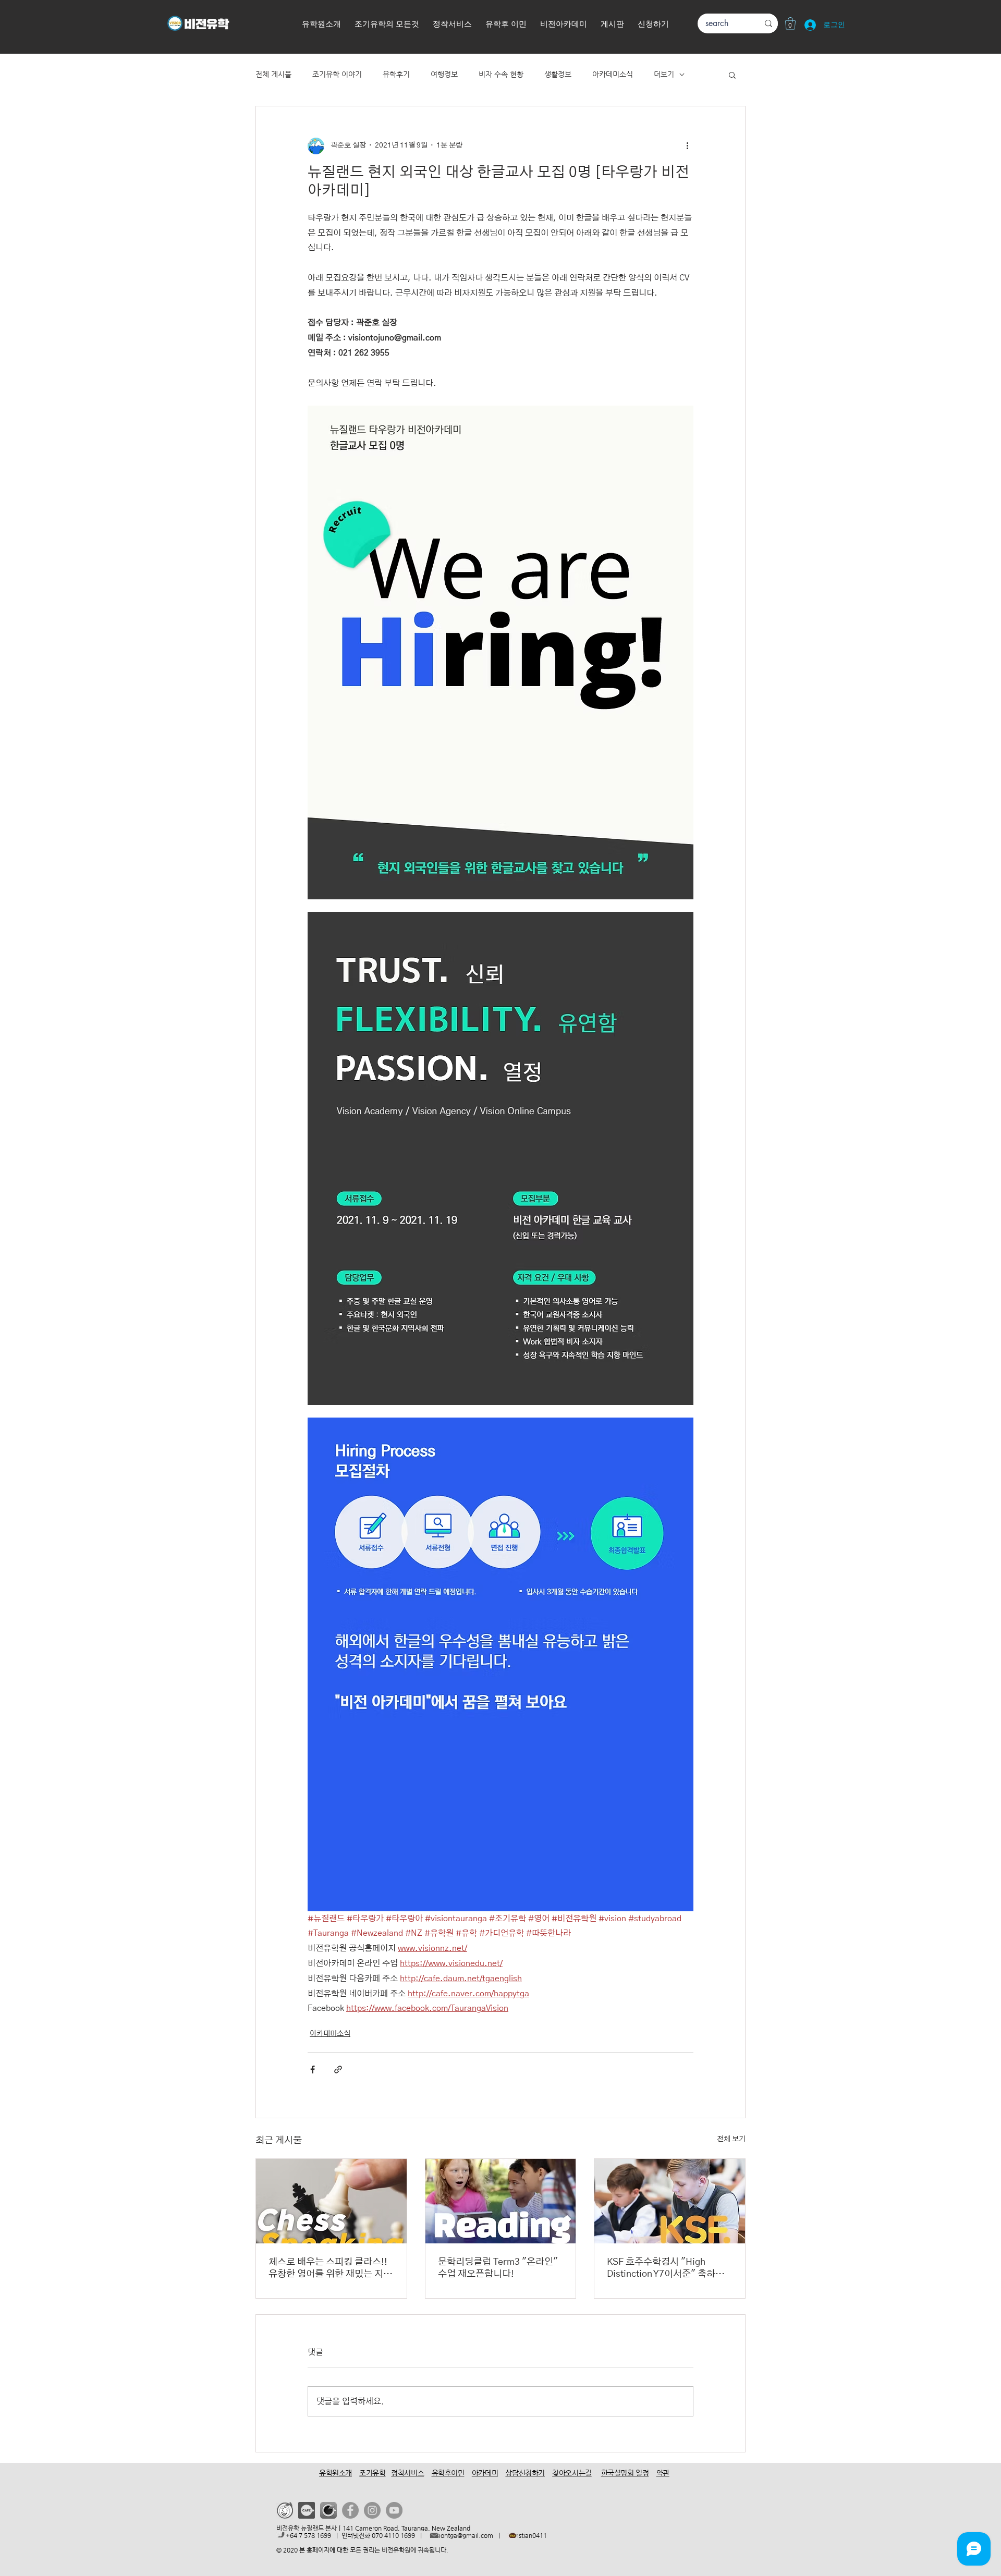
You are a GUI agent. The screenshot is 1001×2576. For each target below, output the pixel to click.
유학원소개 (335, 2473)
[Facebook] (350, 2510)
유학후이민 (448, 2473)
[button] (653, 25)
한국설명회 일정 (625, 2473)
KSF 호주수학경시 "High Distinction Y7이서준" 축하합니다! (666, 2269)
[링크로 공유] (338, 2070)
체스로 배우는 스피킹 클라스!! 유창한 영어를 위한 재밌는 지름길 (330, 2269)
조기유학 (372, 2473)
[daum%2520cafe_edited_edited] (307, 2510)
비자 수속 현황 (501, 74)
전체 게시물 (273, 74)
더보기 (664, 74)
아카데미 (485, 2473)
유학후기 (396, 74)
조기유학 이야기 (337, 74)
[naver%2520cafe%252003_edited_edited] (328, 2510)
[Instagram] (372, 2510)
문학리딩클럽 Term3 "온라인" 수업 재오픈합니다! (498, 2268)
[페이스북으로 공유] (313, 2070)
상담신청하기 (525, 2473)
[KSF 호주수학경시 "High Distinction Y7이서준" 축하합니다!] (670, 2201)
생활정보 (558, 74)
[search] (768, 23)
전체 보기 (731, 2139)
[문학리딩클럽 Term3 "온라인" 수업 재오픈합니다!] (501, 2201)
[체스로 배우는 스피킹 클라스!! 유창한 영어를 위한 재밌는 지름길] (331, 2201)
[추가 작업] (687, 146)
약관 (663, 2473)
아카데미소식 (613, 74)
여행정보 (444, 74)
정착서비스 (407, 2473)
